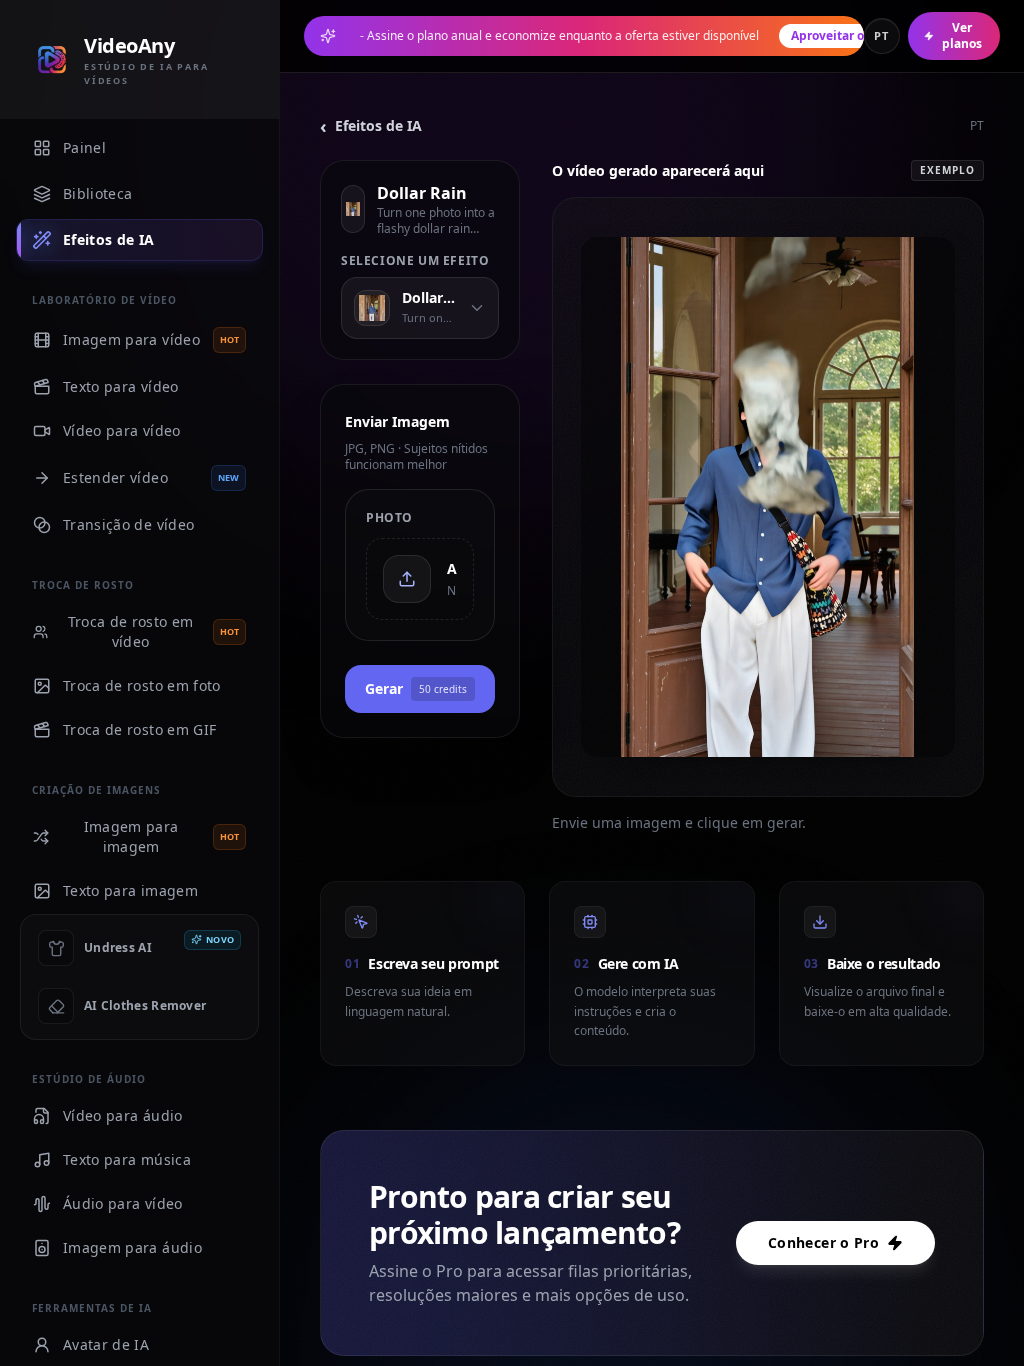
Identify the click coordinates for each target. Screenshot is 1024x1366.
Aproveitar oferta (842, 35)
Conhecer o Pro (823, 1242)
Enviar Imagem (397, 421)
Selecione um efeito (415, 261)
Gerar (416, 688)
